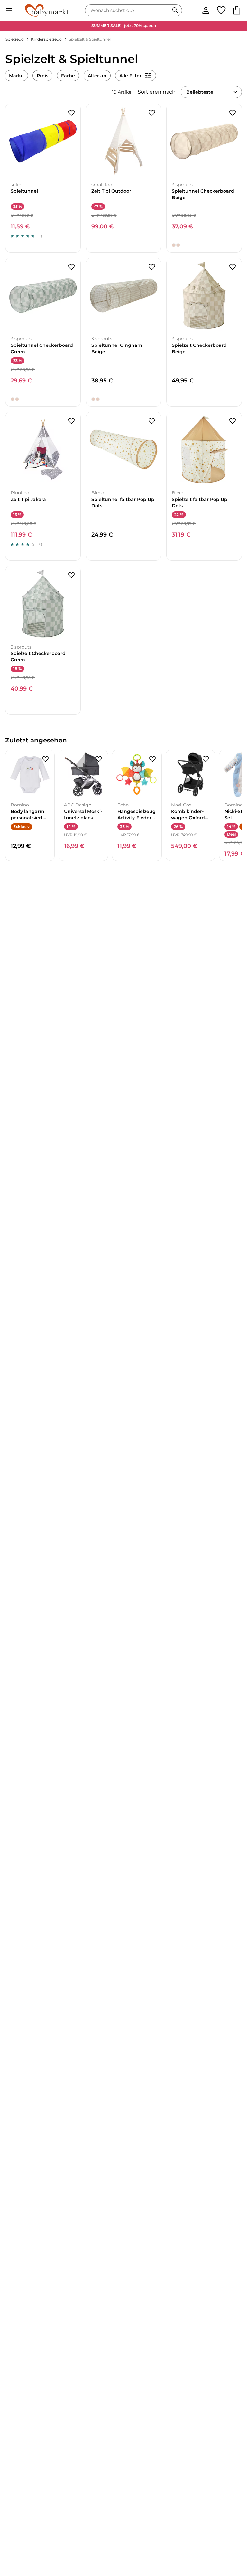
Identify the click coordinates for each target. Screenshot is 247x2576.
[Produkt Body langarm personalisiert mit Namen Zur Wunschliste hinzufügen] (45, 759)
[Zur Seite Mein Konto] (206, 10)
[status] (128, 10)
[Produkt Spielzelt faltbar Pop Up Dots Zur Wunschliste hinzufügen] (233, 421)
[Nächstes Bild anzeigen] (75, 142)
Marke (16, 76)
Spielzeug (15, 39)
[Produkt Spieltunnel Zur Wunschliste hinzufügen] (71, 113)
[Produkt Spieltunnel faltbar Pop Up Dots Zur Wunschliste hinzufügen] (152, 421)
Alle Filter (130, 76)
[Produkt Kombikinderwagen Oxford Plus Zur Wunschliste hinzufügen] (206, 759)
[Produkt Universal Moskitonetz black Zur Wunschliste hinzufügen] (99, 759)
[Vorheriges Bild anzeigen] (11, 142)
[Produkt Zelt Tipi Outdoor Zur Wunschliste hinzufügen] (152, 113)
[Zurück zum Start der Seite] (233, 2531)
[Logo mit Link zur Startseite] (47, 10)
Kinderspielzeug (46, 39)
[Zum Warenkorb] (237, 10)
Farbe (68, 76)
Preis (42, 76)
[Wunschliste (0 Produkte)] (221, 10)
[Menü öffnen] (9, 10)
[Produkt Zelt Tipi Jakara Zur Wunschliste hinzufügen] (71, 421)
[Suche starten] (175, 10)
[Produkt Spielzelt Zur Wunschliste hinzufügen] (233, 267)
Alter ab (97, 76)
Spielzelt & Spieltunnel (90, 39)
